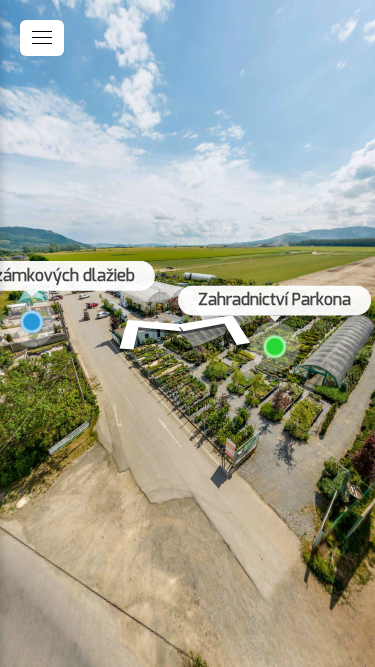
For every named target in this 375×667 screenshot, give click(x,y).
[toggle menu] (42, 38)
